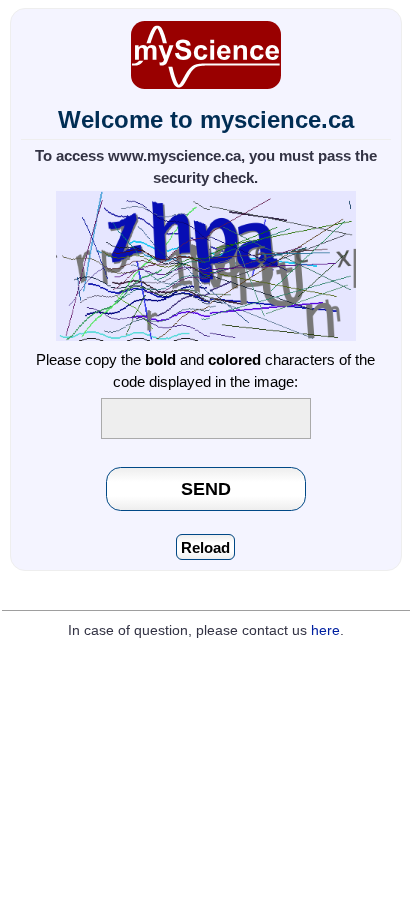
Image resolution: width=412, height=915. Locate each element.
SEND (206, 488)
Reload (205, 547)
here (325, 630)
